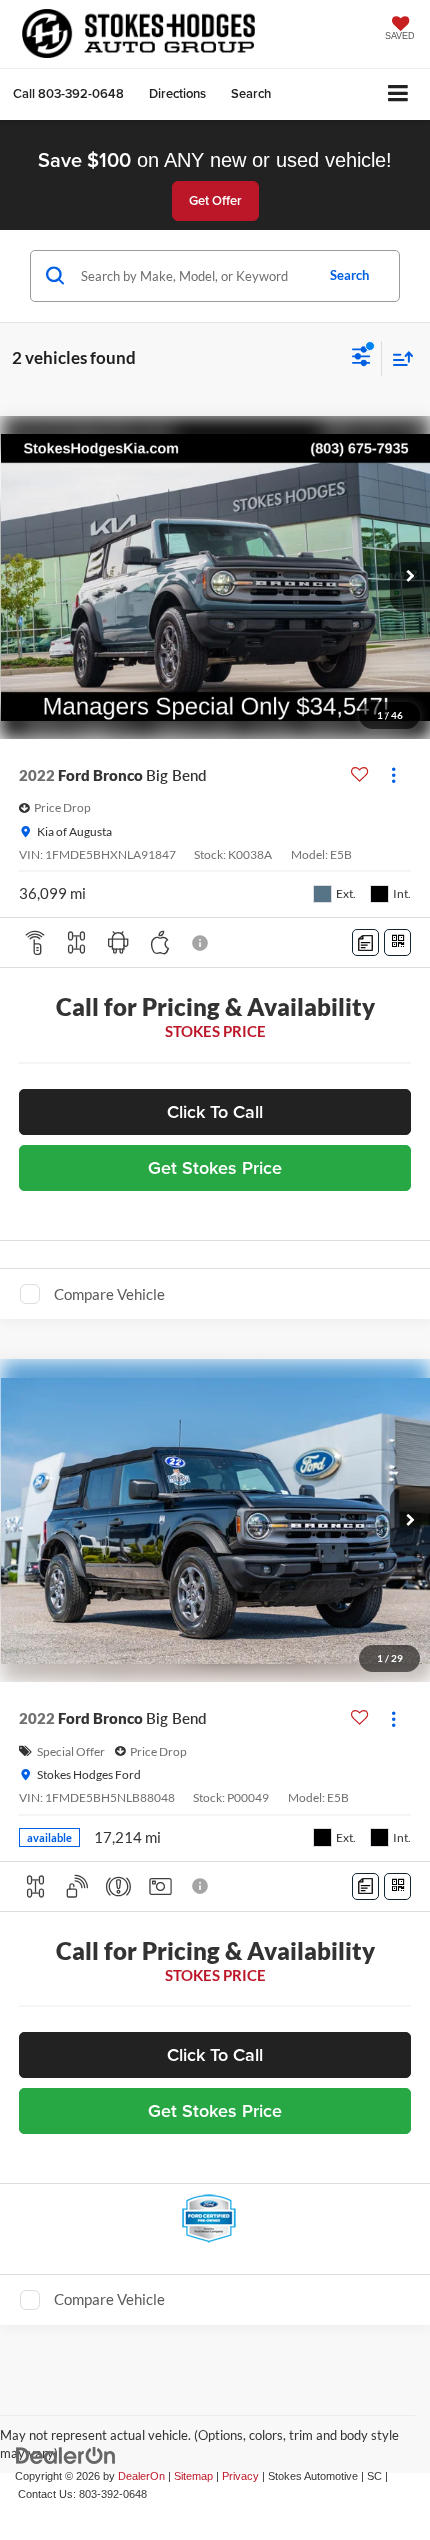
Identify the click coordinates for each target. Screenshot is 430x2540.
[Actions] (393, 775)
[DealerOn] (66, 2454)
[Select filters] (361, 359)
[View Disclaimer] (202, 943)
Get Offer (215, 200)
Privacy (240, 2476)
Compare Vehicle (109, 1294)
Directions (177, 93)
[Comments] (365, 942)
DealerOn (141, 2476)
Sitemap (193, 2476)
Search (349, 275)
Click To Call (215, 1111)
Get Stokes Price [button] (215, 1167)
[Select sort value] (398, 358)
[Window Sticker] (397, 942)
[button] (68, 93)
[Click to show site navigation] (398, 94)
